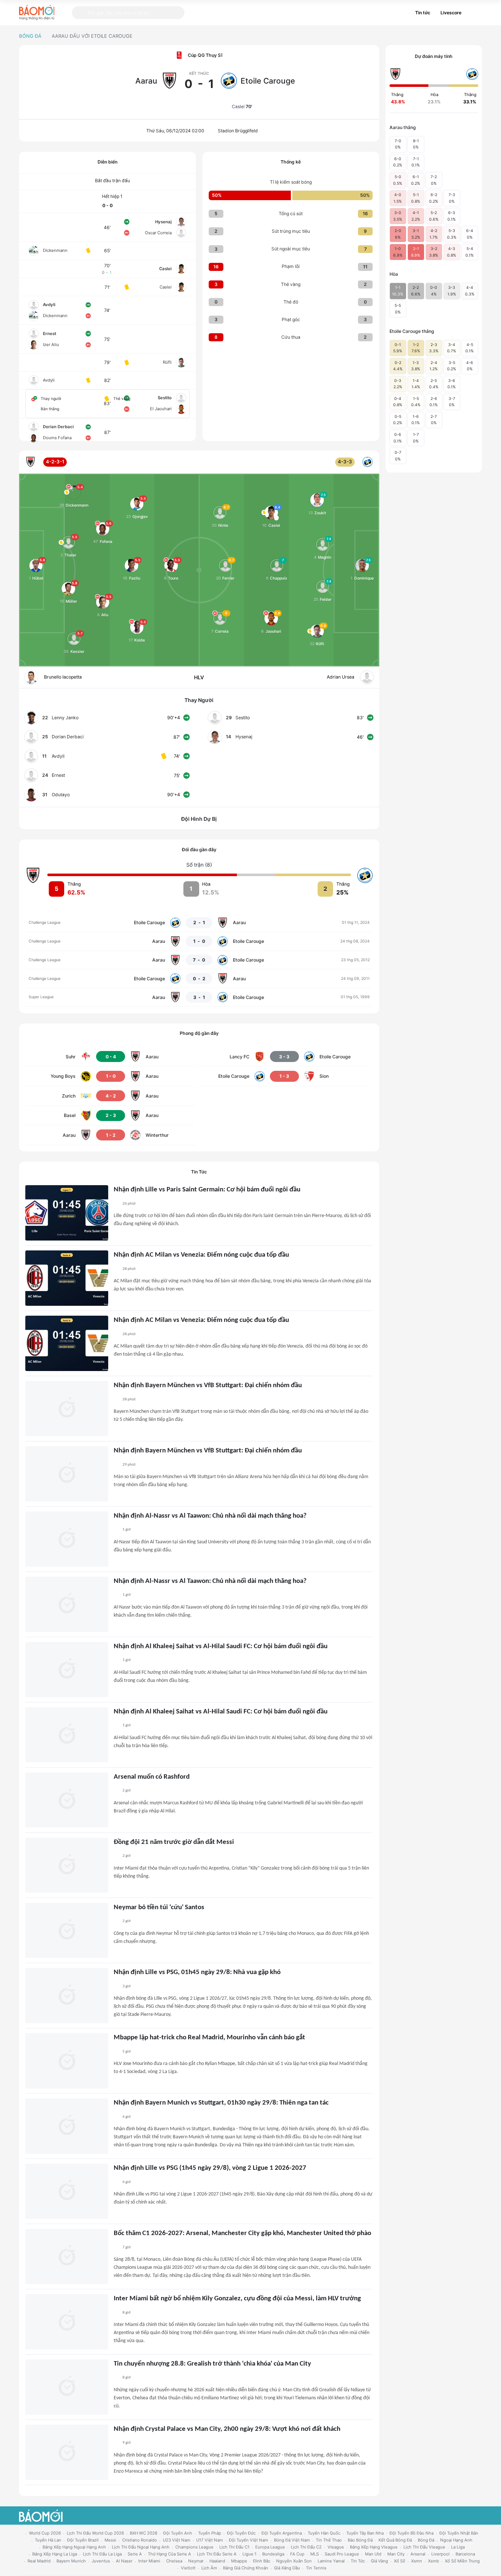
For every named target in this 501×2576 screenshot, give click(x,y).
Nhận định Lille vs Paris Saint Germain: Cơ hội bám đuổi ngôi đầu (207, 1190)
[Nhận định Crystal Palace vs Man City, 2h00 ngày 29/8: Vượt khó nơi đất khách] (67, 2452)
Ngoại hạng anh (456, 2540)
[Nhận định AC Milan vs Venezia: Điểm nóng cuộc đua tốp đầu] (67, 1278)
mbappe (239, 2561)
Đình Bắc (262, 2561)
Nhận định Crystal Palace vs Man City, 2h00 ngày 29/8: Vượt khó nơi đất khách (227, 2429)
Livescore (451, 13)
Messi (110, 2540)
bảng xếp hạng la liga (55, 2554)
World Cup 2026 (45, 2533)
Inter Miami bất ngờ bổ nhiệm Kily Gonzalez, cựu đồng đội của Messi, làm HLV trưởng (237, 2299)
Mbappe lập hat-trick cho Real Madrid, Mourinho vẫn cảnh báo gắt (209, 2038)
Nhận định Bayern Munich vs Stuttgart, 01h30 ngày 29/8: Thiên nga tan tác (221, 2103)
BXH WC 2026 (144, 2533)
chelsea (174, 2561)
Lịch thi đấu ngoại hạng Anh (141, 2547)
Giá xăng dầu (287, 2568)
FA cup (297, 2554)
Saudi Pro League (342, 2554)
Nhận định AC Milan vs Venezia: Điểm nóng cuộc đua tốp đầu (201, 1255)
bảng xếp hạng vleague (374, 2547)
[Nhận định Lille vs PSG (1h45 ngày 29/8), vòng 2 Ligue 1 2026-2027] (67, 2191)
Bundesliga (273, 2554)
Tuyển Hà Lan (48, 2540)
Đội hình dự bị (199, 819)
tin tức (358, 2561)
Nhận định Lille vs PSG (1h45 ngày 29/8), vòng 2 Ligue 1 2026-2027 (210, 2168)
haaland (217, 2561)
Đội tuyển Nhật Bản (459, 2533)
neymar (196, 2561)
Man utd (373, 2554)
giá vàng (379, 2561)
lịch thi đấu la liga (102, 2554)
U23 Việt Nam (177, 2540)
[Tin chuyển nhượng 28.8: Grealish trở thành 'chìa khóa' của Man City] (67, 2387)
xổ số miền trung (462, 2561)
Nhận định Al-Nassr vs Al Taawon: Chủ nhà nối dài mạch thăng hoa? (210, 1516)
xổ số (400, 2561)
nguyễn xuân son (294, 2561)
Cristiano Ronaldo (140, 2540)
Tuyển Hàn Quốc (324, 2533)
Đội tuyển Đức (241, 2533)
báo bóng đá (360, 2540)
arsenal (418, 2554)
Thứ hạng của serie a (169, 2554)
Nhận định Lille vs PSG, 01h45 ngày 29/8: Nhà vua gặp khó (197, 1972)
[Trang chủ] (37, 12)
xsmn (417, 2561)
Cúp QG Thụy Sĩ (205, 55)
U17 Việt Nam (210, 2540)
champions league (194, 2547)
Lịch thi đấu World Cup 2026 (95, 2533)
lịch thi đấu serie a (217, 2554)
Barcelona (465, 2554)
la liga (458, 2547)
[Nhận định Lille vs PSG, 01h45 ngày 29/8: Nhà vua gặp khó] (67, 1996)
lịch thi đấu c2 (306, 2547)
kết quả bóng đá (395, 2540)
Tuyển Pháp (210, 2533)
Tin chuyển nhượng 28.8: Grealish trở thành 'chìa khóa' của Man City (212, 2364)
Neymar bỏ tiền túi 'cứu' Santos (159, 1908)
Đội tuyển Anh (178, 2533)
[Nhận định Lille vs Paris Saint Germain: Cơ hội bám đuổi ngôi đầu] (67, 1213)
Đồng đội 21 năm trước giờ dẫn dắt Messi (174, 1842)
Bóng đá (30, 36)
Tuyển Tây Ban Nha (365, 2533)
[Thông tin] (474, 13)
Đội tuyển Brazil (83, 2540)
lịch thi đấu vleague (424, 2547)
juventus (101, 2561)
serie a (135, 2554)
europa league (270, 2547)
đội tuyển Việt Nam (248, 2540)
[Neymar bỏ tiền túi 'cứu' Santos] (67, 1931)
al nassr (124, 2561)
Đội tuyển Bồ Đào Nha (412, 2533)
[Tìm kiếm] (80, 13)
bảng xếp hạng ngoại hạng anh (74, 2547)
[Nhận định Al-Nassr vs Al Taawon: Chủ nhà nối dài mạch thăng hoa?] (67, 1539)
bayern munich (71, 2561)
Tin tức (423, 13)
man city (396, 2554)
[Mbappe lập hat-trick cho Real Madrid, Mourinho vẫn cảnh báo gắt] (67, 2061)
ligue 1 (249, 2554)
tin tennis (316, 2568)
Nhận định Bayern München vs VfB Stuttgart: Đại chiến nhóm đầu (208, 1386)
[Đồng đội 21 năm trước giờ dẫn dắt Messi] (67, 1865)
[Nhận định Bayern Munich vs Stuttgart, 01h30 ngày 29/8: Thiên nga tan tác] (67, 2126)
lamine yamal (331, 2561)
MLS (315, 2554)
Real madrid (39, 2561)
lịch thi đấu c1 (234, 2547)
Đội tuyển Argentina (282, 2533)
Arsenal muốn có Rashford (152, 1777)
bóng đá (426, 2540)
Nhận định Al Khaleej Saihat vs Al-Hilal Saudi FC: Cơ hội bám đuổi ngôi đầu (221, 1647)
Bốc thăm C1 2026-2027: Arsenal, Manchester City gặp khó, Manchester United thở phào (242, 2233)
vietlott (188, 2568)
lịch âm (209, 2568)
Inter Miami (149, 2561)
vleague (336, 2547)
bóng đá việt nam (292, 2540)
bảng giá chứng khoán (246, 2568)
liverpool (440, 2554)
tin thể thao (329, 2540)
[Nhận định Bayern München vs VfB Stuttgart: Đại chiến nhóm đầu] (67, 1409)
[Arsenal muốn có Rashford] (67, 1800)
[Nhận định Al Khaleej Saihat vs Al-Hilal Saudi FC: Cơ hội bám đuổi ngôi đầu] (67, 1670)
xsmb (434, 2561)
